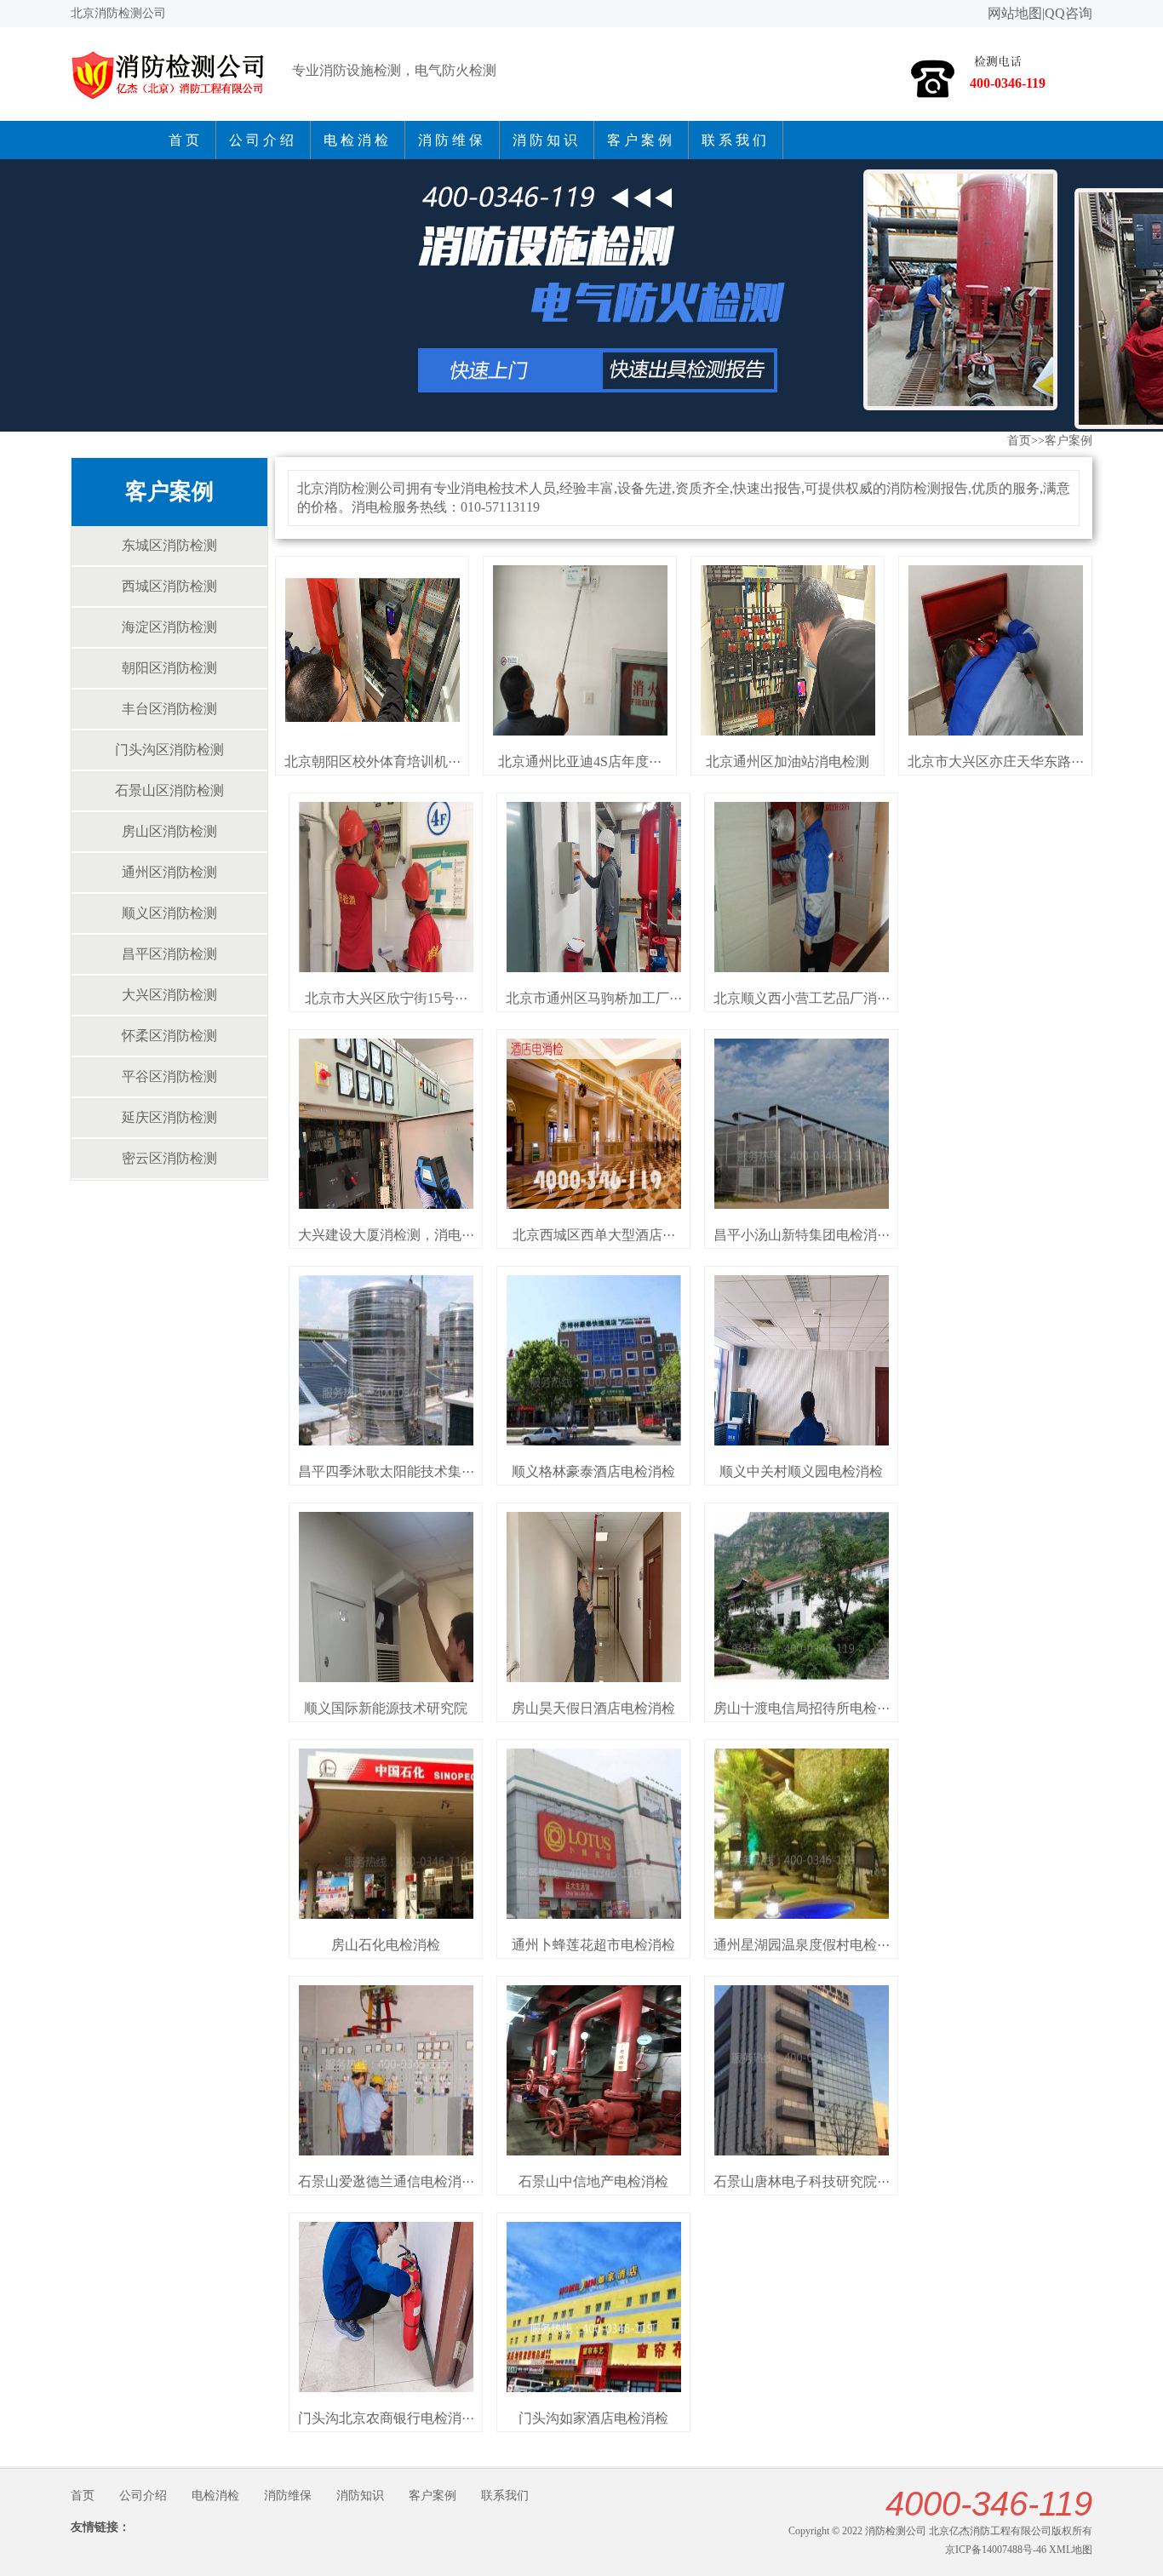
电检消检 (358, 140)
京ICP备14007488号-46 (996, 2550)
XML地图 (1071, 2550)
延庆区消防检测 (169, 1117)
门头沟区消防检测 (169, 750)
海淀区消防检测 (169, 627)
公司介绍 (263, 140)
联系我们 (736, 140)
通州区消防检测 (169, 872)
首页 (186, 140)
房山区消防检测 (169, 831)
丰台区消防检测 (169, 709)
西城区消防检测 (169, 586)
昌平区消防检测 (169, 954)
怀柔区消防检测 (169, 1036)
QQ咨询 (1068, 13)
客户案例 (641, 140)
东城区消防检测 (169, 545)
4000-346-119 (989, 2504)
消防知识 (547, 140)
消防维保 (452, 140)
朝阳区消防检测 (169, 668)
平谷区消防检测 (169, 1076)
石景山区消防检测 (169, 790)
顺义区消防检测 (169, 913)
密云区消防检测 (169, 1158)
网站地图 (1015, 13)
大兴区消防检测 (169, 995)
